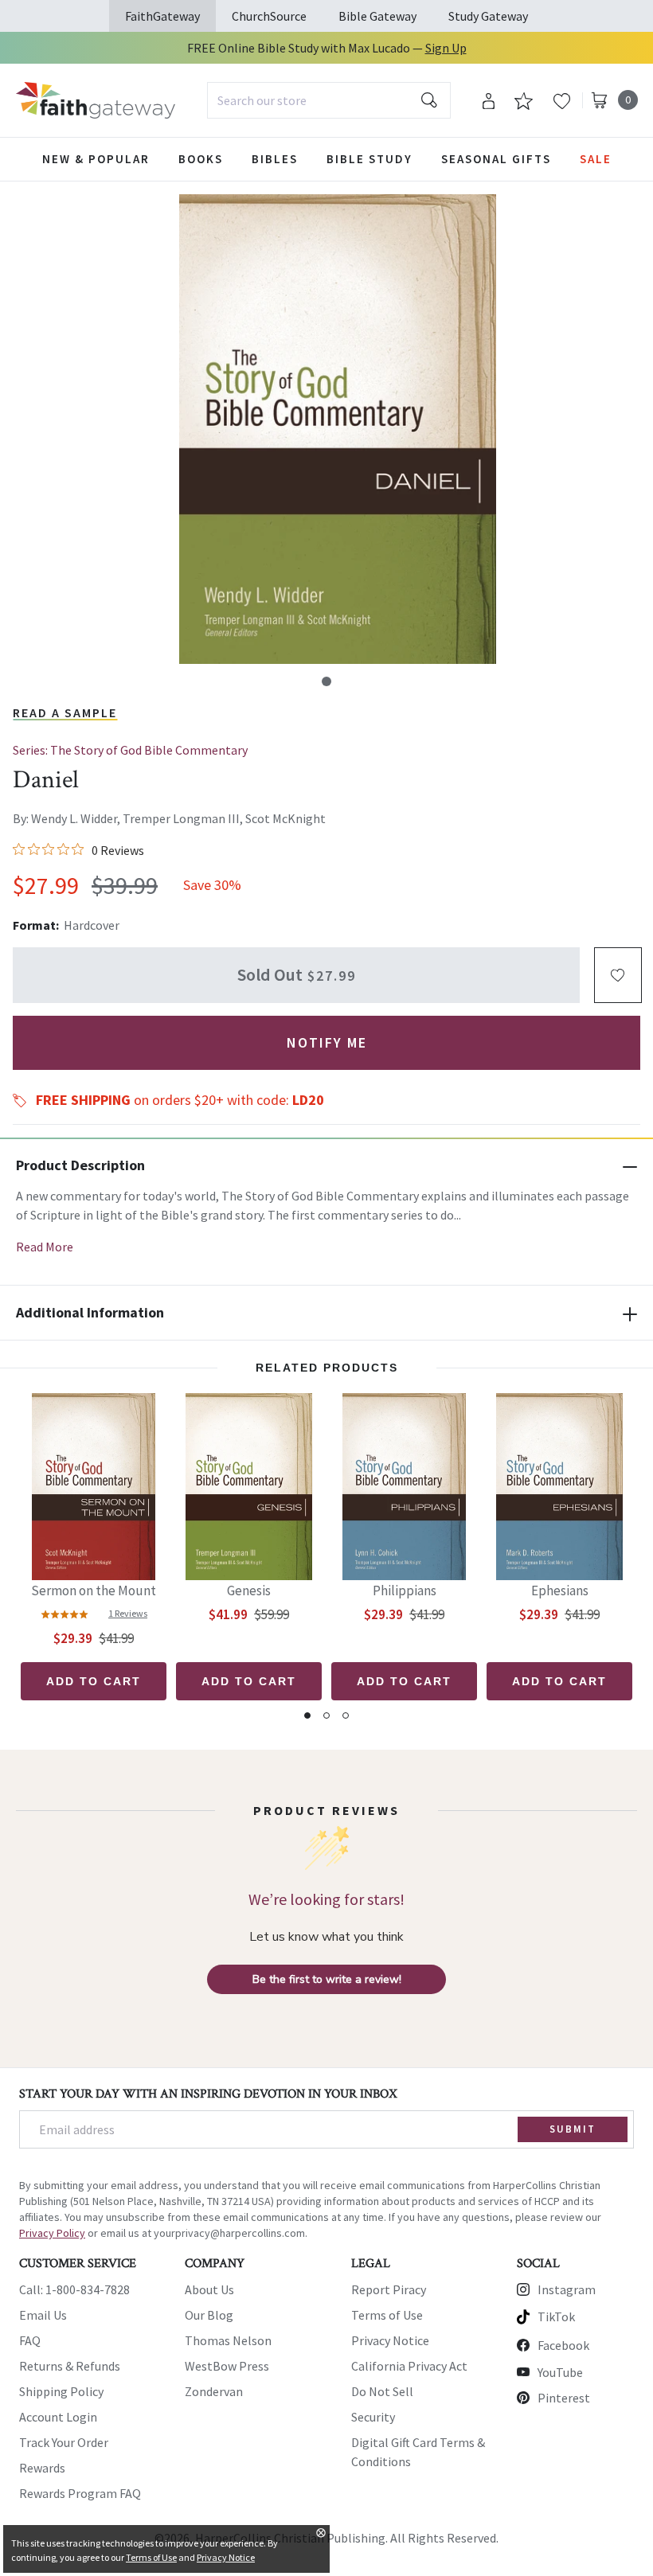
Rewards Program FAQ (80, 2493)
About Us (209, 2289)
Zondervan (214, 2391)
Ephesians (560, 1590)
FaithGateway (162, 16)
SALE (596, 159)
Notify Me (327, 1042)
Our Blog (209, 2315)
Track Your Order (64, 2442)
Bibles (275, 159)
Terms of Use (387, 2315)
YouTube (560, 2372)
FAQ (30, 2340)
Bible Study (370, 159)
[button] (326, 681)
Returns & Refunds (70, 2366)
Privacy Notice (390, 2340)
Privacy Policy (52, 2233)
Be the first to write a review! (327, 1979)
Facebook (563, 2345)
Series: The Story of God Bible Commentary (130, 750)
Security (373, 2417)
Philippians (405, 1590)
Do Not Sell (382, 2391)
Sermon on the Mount (94, 1590)
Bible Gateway (377, 16)
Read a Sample (65, 712)
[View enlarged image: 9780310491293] (338, 429)
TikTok (556, 2316)
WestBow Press (227, 2366)
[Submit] (429, 100)
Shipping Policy (61, 2391)
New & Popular (96, 159)
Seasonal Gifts (496, 159)
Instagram (567, 2289)
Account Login (58, 2417)
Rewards (42, 2468)
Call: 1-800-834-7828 (74, 2289)
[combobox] (329, 100)
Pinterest (564, 2398)
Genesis (249, 1590)
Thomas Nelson (228, 2340)
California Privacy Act (409, 2366)
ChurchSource (269, 16)
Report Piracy (389, 2289)
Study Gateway (488, 16)
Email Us (43, 2315)
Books (201, 159)
